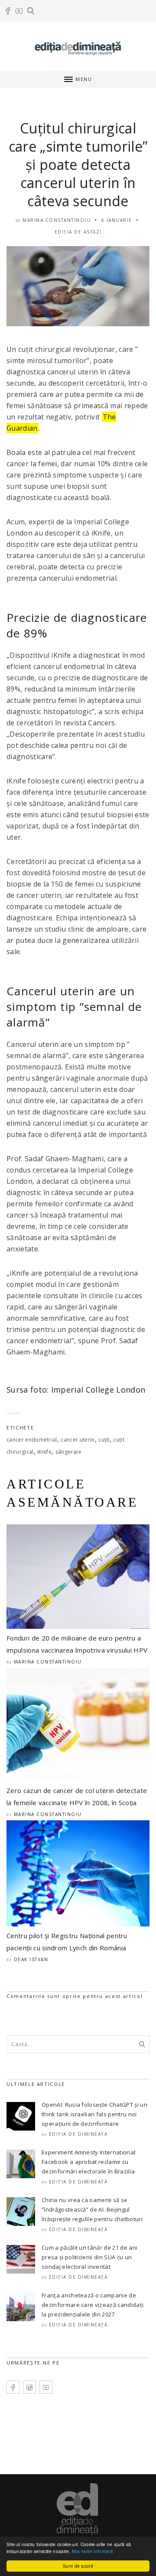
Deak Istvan (31, 1959)
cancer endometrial (32, 1440)
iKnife (44, 1452)
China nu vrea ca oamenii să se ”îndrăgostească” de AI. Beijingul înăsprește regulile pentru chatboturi (92, 2209)
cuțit (104, 1440)
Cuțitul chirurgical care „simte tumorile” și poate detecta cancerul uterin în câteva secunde (78, 164)
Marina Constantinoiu (57, 220)
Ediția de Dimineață (78, 2134)
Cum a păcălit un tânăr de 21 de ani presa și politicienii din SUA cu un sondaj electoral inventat (89, 2257)
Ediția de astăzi (78, 232)
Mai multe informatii (92, 2551)
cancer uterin (78, 1440)
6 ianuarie (117, 220)
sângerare (69, 1452)
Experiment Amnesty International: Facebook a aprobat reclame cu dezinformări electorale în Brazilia (89, 2162)
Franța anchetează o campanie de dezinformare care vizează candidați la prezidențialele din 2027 (93, 2305)
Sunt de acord (78, 2566)
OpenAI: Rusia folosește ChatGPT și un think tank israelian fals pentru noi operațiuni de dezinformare (94, 2114)
